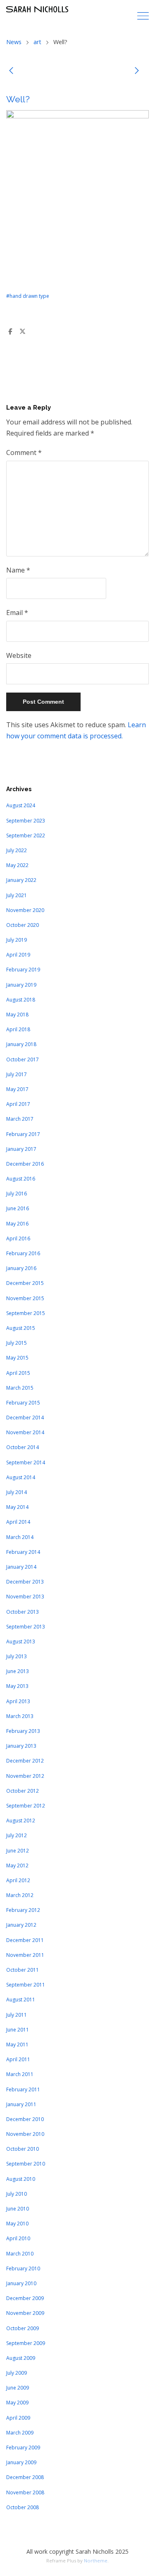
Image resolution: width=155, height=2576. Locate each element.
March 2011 (20, 2074)
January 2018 (21, 1044)
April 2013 (18, 1701)
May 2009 (17, 2403)
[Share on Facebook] (10, 332)
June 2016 (18, 1208)
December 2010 (25, 2119)
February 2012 (23, 1910)
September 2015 (26, 1313)
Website (19, 655)
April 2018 (18, 1029)
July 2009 (17, 2373)
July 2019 (17, 940)
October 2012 (23, 1791)
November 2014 (25, 1432)
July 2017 (17, 1074)
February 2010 (23, 2268)
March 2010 (20, 2254)
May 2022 (17, 865)
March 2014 (20, 1537)
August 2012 (21, 1821)
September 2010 (26, 2164)
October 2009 (23, 2328)
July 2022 (17, 850)
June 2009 (18, 2388)
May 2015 (17, 1358)
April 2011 (18, 2059)
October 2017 (23, 1059)
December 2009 (25, 2298)
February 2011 (23, 2089)
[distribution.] (137, 72)
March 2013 (20, 1716)
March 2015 (20, 1388)
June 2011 (18, 2030)
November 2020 (25, 910)
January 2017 (21, 1149)
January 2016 (21, 1268)
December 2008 (25, 2477)
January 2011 (21, 2104)
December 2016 (25, 1164)
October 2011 (23, 1970)
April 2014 (18, 1522)
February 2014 (23, 1552)
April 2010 (18, 2238)
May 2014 (17, 1507)
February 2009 (23, 2448)
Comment (24, 453)
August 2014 (21, 1477)
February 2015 (23, 1403)
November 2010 (25, 2134)
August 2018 (21, 1000)
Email (17, 613)
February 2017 (23, 1134)
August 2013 (21, 1642)
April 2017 (18, 1104)
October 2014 (23, 1447)
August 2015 (21, 1328)
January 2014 (21, 1567)
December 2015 (25, 1283)
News (14, 42)
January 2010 (21, 2283)
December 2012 (25, 1761)
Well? (18, 99)
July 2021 (17, 895)
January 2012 (21, 1925)
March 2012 (20, 1895)
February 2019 (23, 970)
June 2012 (18, 1851)
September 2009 (26, 2343)
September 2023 (26, 821)
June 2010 (18, 2209)
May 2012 (17, 1865)
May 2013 (17, 1686)
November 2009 (25, 2313)
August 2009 (21, 2358)
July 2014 (17, 1492)
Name (18, 570)
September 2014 (26, 1462)
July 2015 (17, 1343)
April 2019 (18, 955)
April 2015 (18, 1373)
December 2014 (25, 1418)
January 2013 (21, 1746)
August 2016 (21, 1179)
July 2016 (17, 1194)
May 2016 (17, 1224)
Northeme (96, 2561)
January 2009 (21, 2462)
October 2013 (23, 1612)
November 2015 (25, 1298)
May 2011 (17, 2045)
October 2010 (23, 2149)
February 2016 (23, 1253)
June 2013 (18, 1671)
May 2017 (17, 1089)
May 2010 (17, 2224)
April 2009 (18, 2418)
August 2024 (21, 805)
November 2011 (25, 1955)
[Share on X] (22, 332)
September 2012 (26, 1806)
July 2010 (17, 2194)
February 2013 (23, 1731)
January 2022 (21, 880)
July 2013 (17, 1656)
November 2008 (25, 2492)
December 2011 (25, 1940)
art (37, 42)
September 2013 (26, 1627)
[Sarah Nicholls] (37, 9)
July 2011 (17, 2015)
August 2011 (21, 2000)
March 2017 (20, 1119)
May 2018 (17, 1015)
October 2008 (23, 2507)
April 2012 (18, 1880)
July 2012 (17, 1835)
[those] (11, 72)
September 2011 (26, 1985)
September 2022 (26, 835)
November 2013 (25, 1597)
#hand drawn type (28, 296)
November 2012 (25, 1776)
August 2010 (21, 2179)
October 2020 (23, 925)
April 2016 (18, 1239)
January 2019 (21, 985)
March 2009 (20, 2433)
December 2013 (25, 1582)
